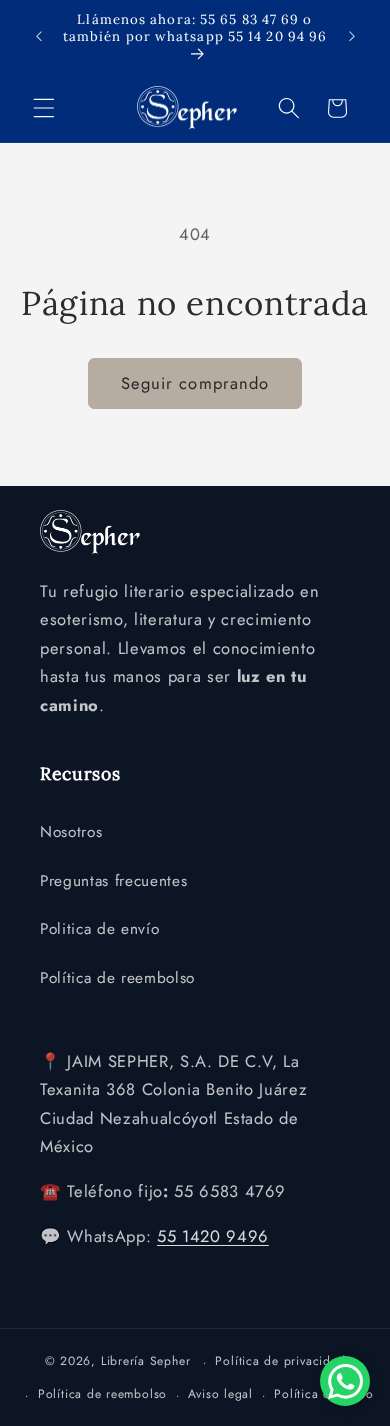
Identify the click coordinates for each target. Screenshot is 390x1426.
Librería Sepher (146, 1362)
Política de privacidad (280, 1361)
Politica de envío (99, 929)
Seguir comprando (195, 383)
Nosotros (71, 832)
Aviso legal (220, 1394)
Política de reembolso (117, 978)
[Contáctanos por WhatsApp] (345, 1381)
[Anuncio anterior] (39, 37)
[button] (44, 108)
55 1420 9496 (213, 1236)
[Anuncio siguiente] (352, 37)
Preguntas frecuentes (113, 881)
